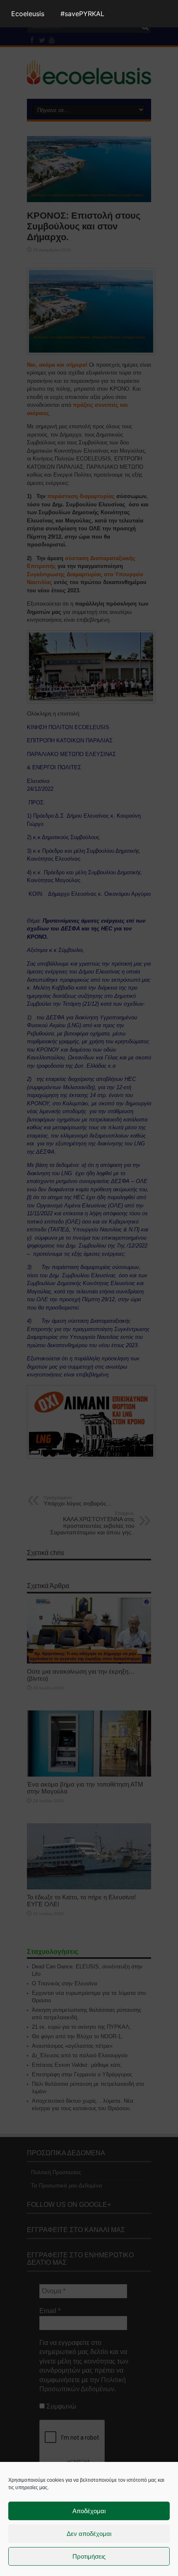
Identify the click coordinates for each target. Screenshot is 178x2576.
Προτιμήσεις (89, 2556)
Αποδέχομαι (89, 2511)
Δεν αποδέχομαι (89, 2534)
